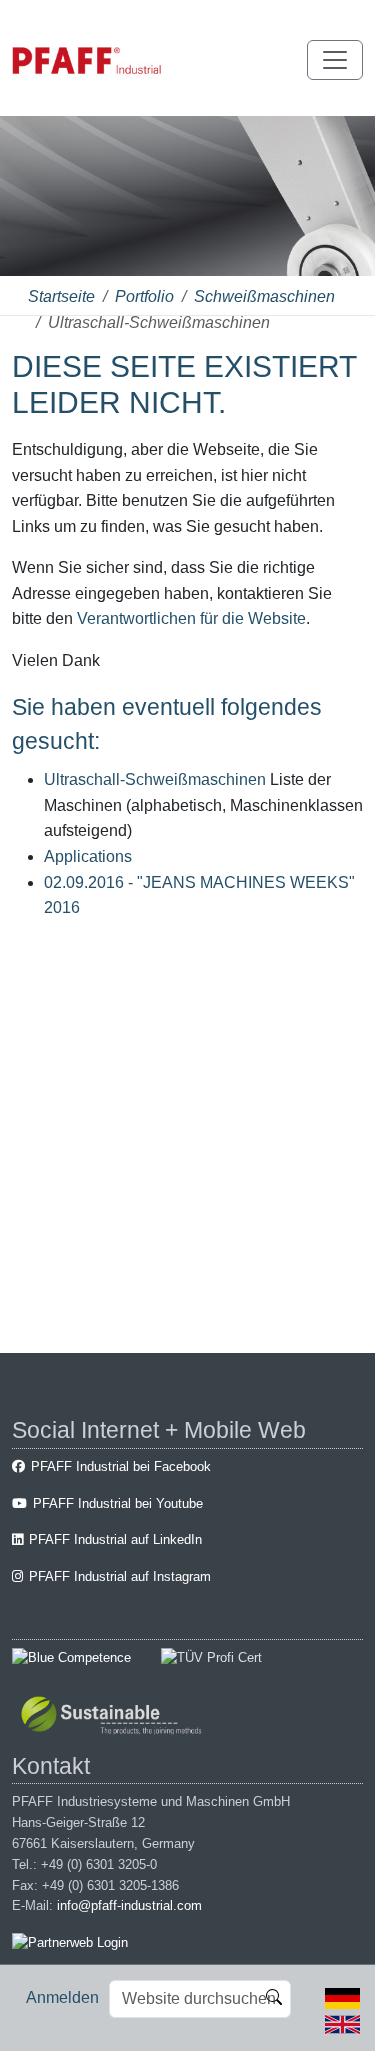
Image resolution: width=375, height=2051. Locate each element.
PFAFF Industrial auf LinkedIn (115, 1539)
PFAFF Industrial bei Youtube (118, 1503)
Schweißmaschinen (264, 296)
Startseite (61, 296)
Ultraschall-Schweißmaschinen (155, 779)
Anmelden (62, 1997)
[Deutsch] (342, 1997)
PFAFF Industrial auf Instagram (120, 1576)
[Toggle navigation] (335, 60)
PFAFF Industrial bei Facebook (121, 1466)
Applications (88, 856)
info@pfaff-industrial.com (129, 1905)
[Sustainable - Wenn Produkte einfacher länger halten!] (114, 1717)
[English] (342, 2022)
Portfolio (144, 296)
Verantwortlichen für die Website (191, 618)
